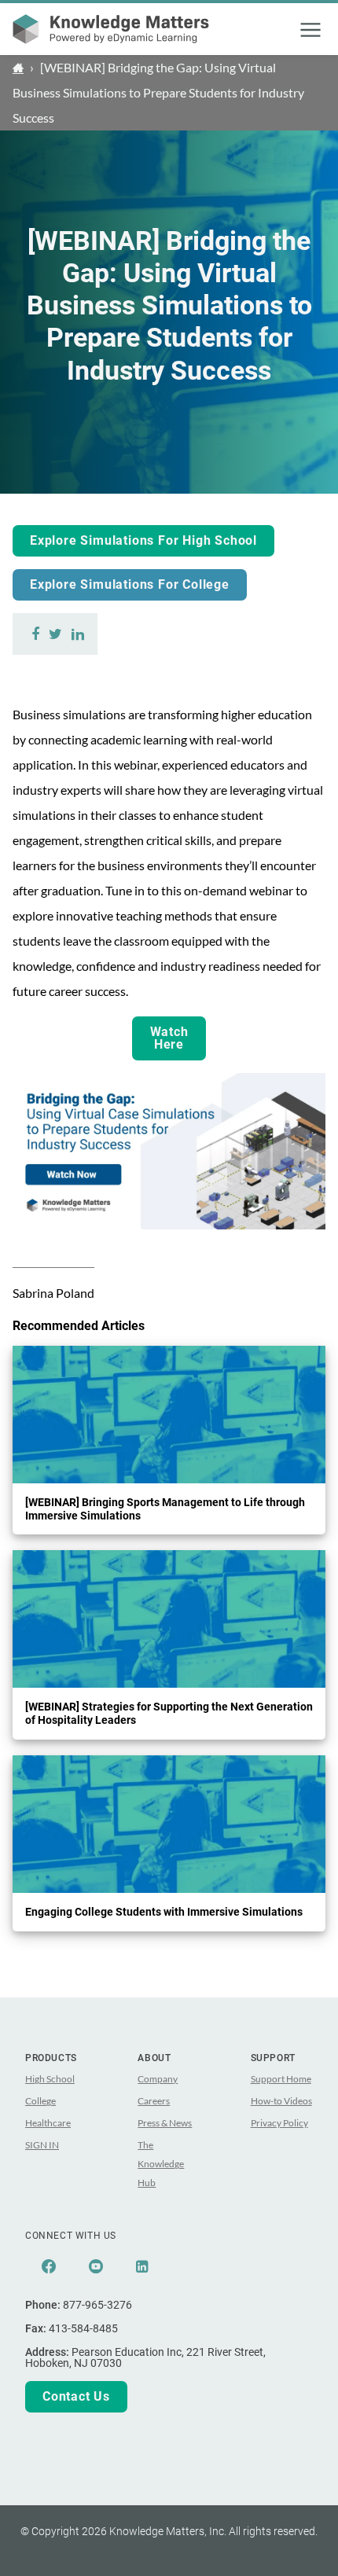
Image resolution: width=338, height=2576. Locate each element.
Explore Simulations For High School (143, 540)
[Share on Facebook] (36, 634)
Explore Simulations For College (130, 584)
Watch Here (169, 1038)
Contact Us (76, 2396)
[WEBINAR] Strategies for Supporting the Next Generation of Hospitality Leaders (169, 1713)
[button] (310, 30)
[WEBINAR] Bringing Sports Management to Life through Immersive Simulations (165, 1509)
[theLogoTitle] (111, 29)
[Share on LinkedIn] (78, 634)
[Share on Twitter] (55, 634)
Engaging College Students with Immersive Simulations (164, 1912)
